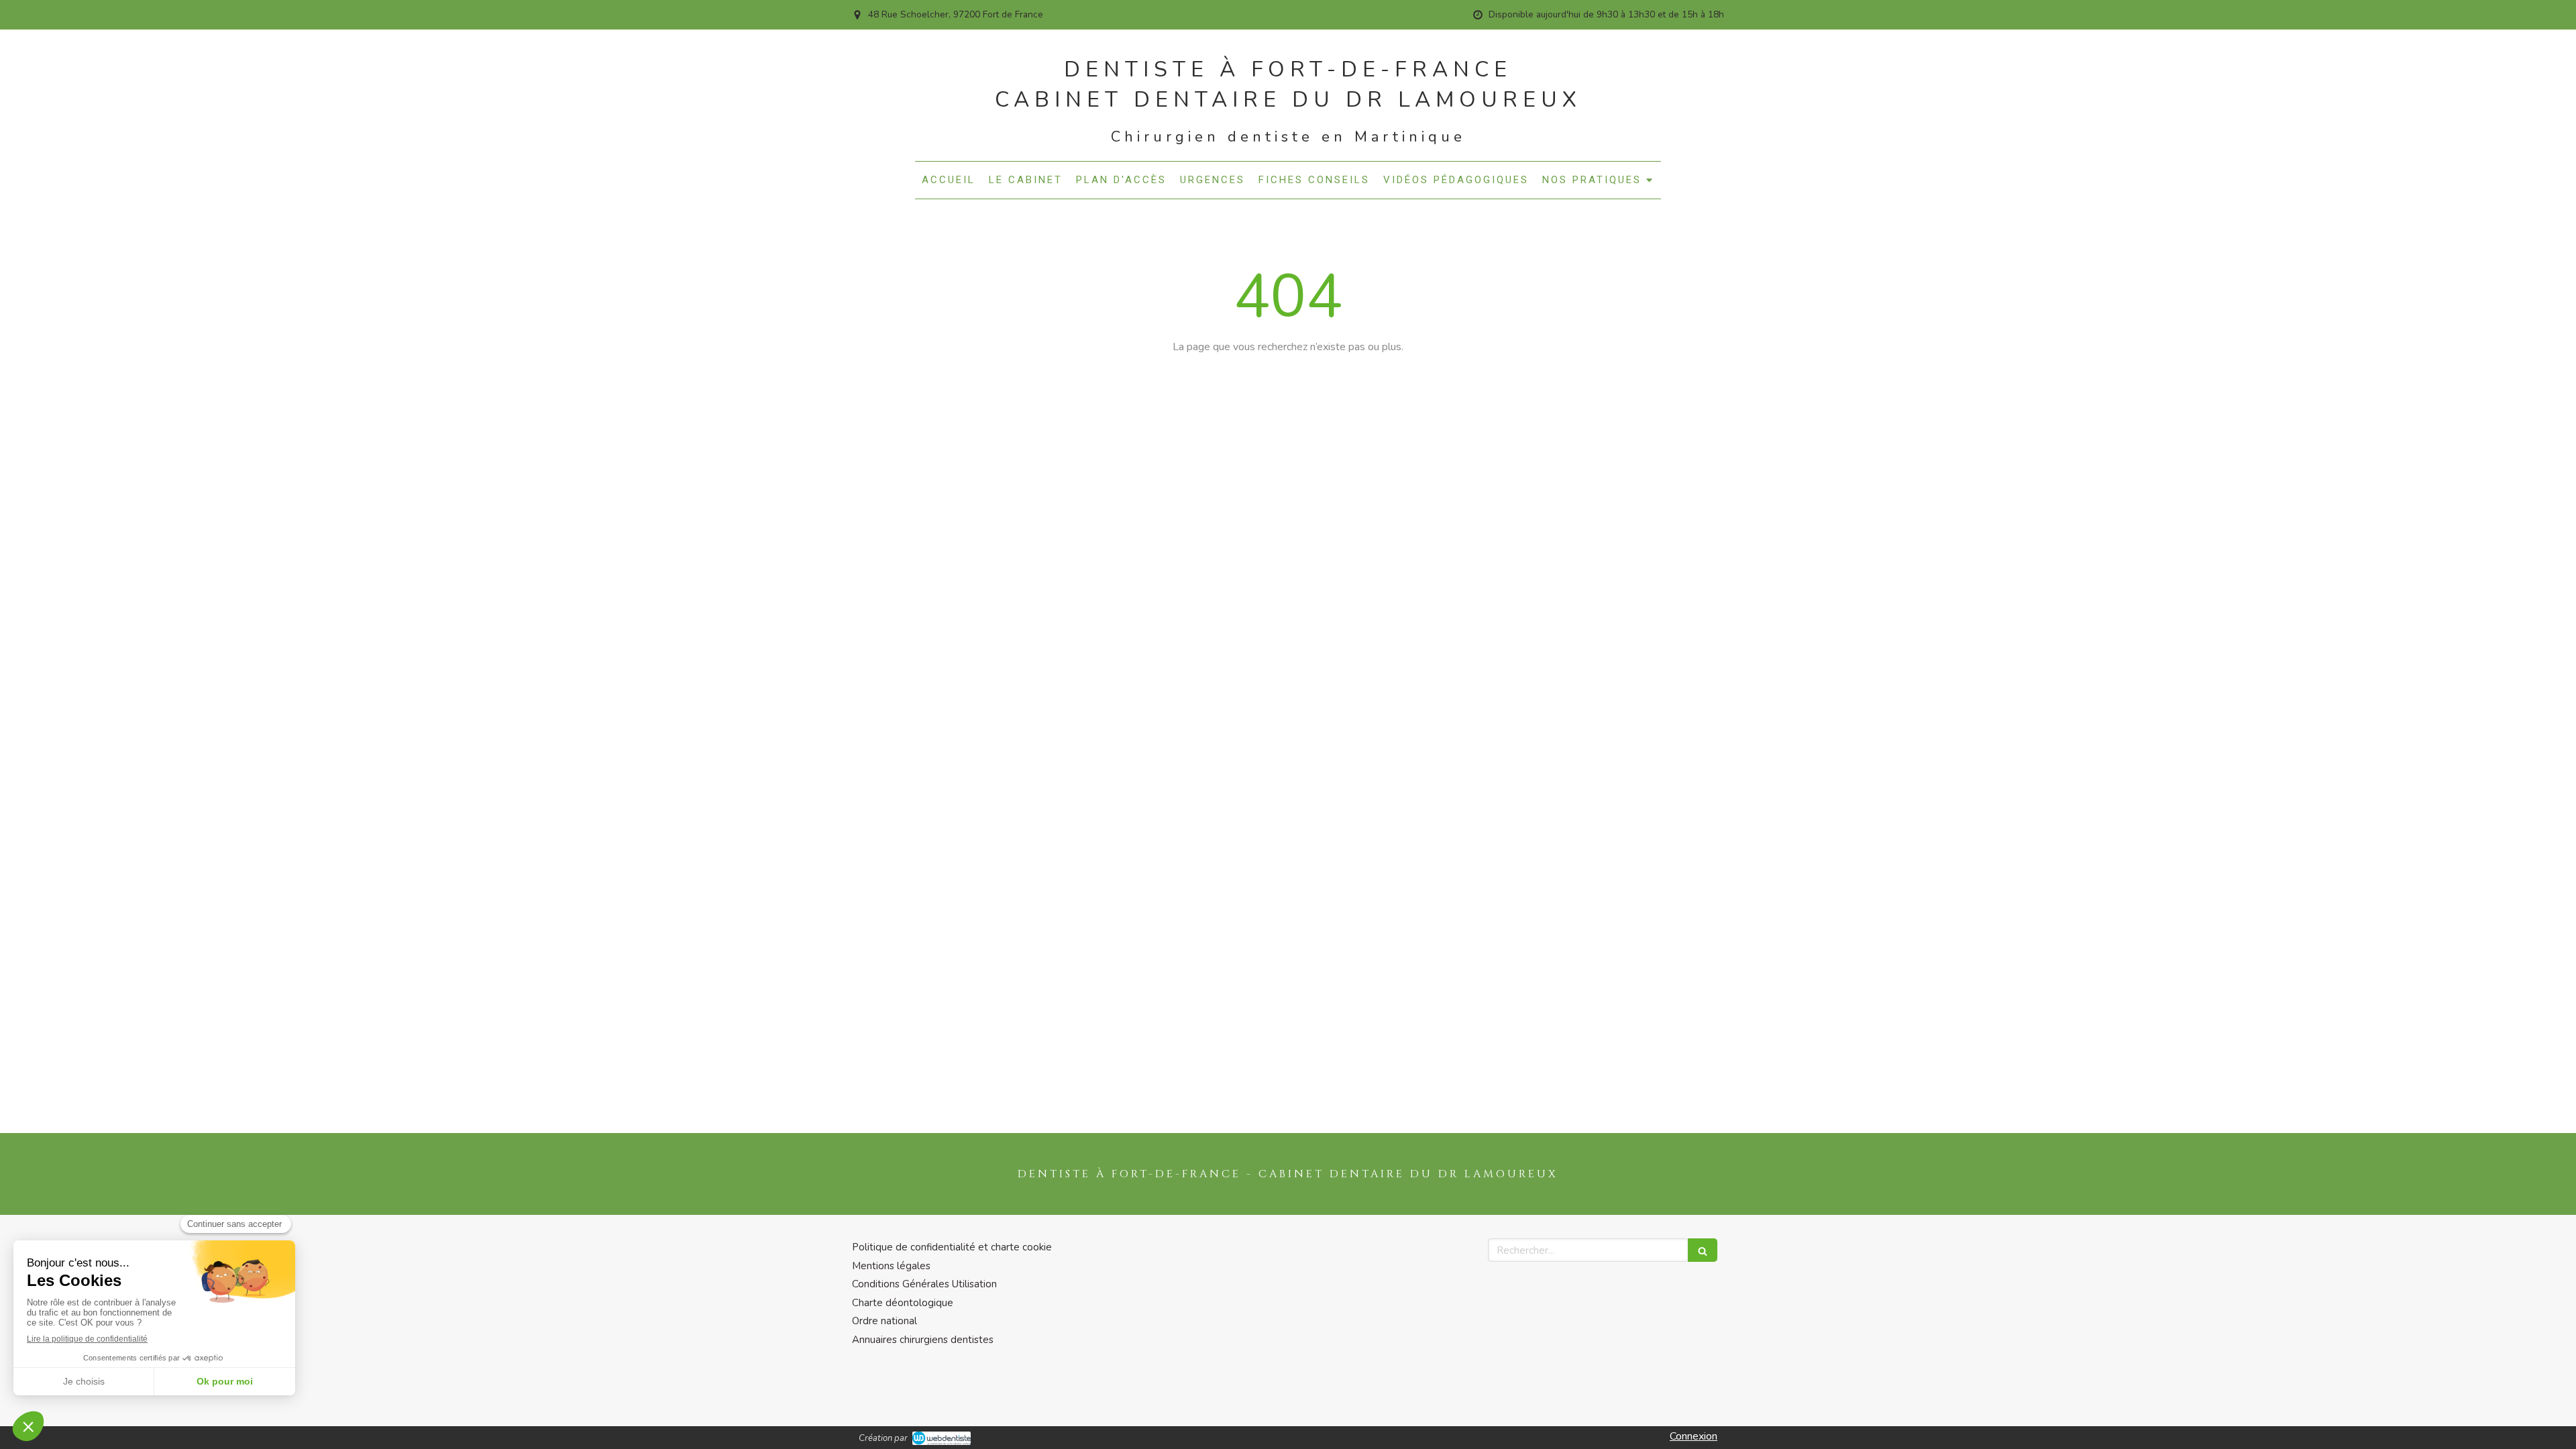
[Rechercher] (1703, 1250)
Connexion (1694, 1436)
